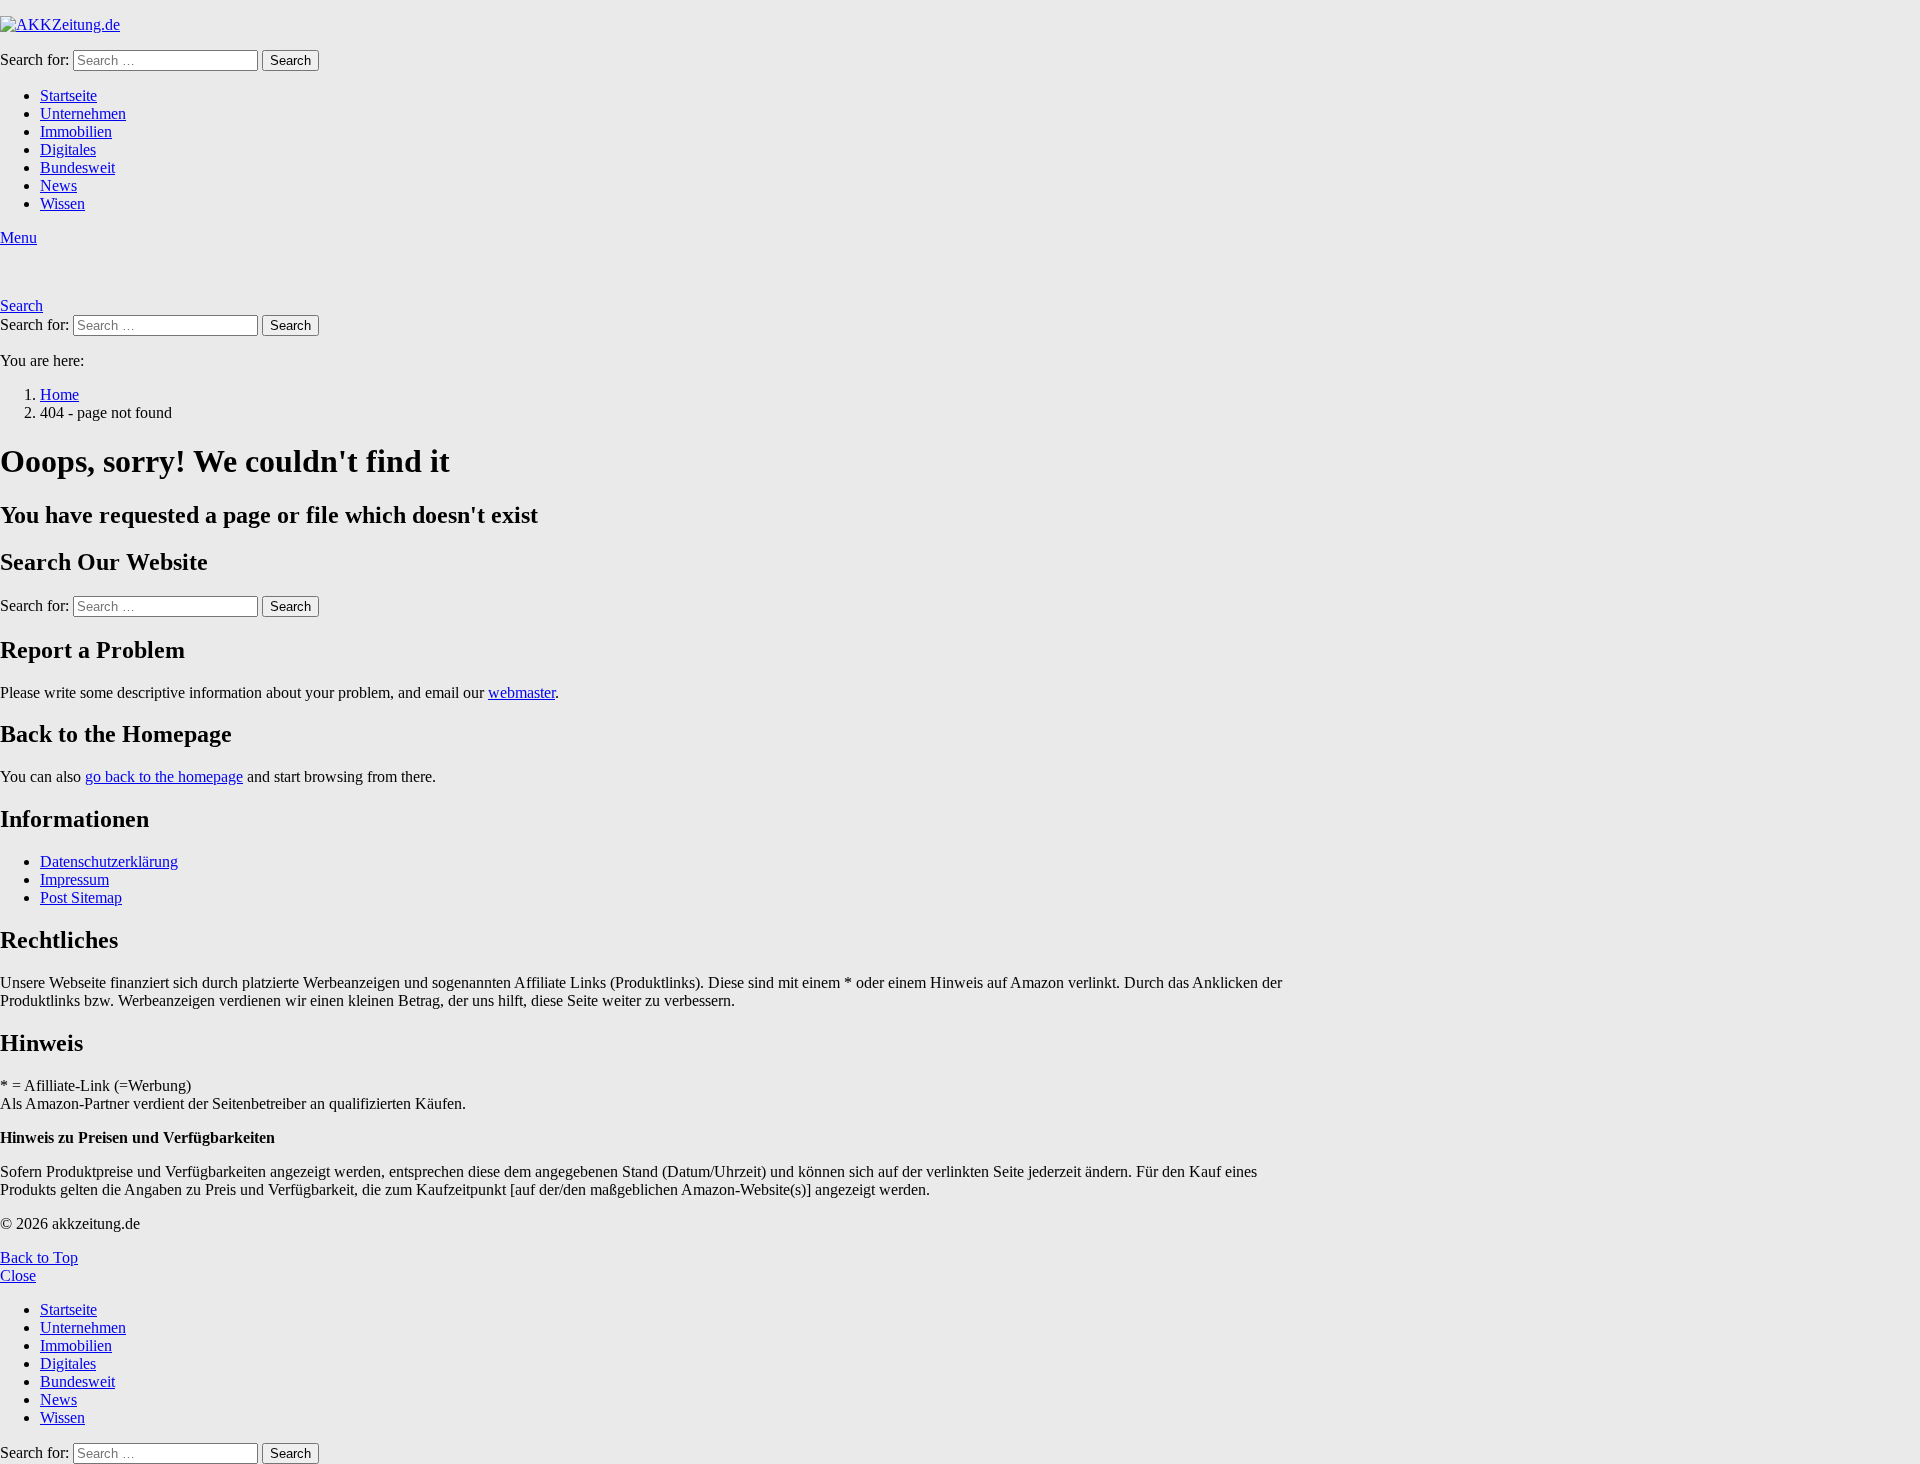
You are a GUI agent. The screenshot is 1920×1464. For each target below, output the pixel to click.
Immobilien (76, 131)
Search (290, 60)
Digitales (68, 149)
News (58, 185)
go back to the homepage (164, 776)
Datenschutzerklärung (109, 861)
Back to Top (39, 1257)
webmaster (521, 692)
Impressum (74, 879)
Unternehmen (83, 113)
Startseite (68, 95)
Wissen (62, 203)
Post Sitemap (81, 897)
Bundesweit (77, 167)
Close (18, 1275)
